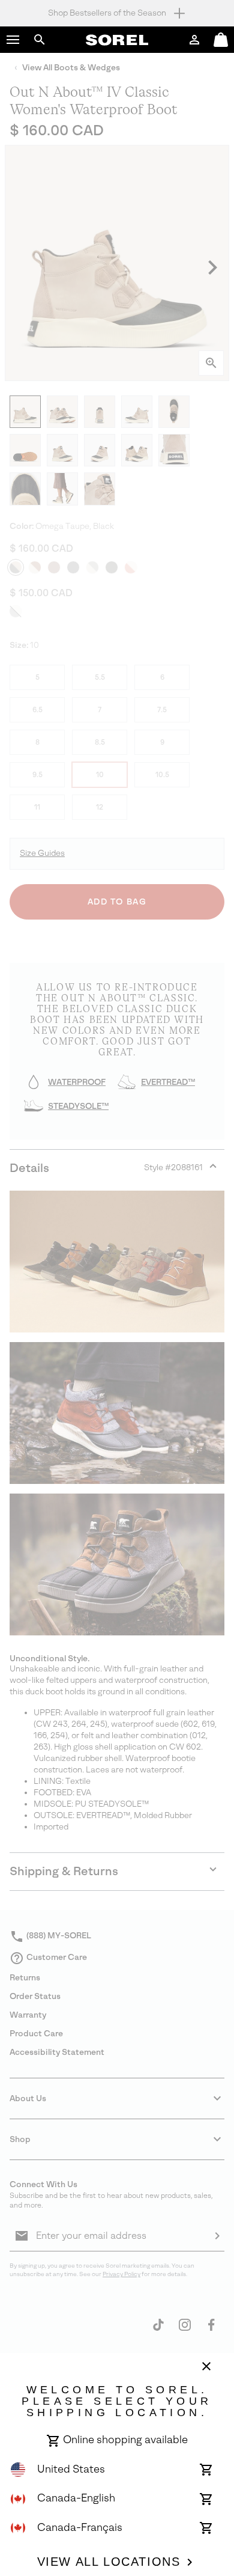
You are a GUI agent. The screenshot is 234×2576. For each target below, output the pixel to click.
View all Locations (109, 2562)
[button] (13, 40)
